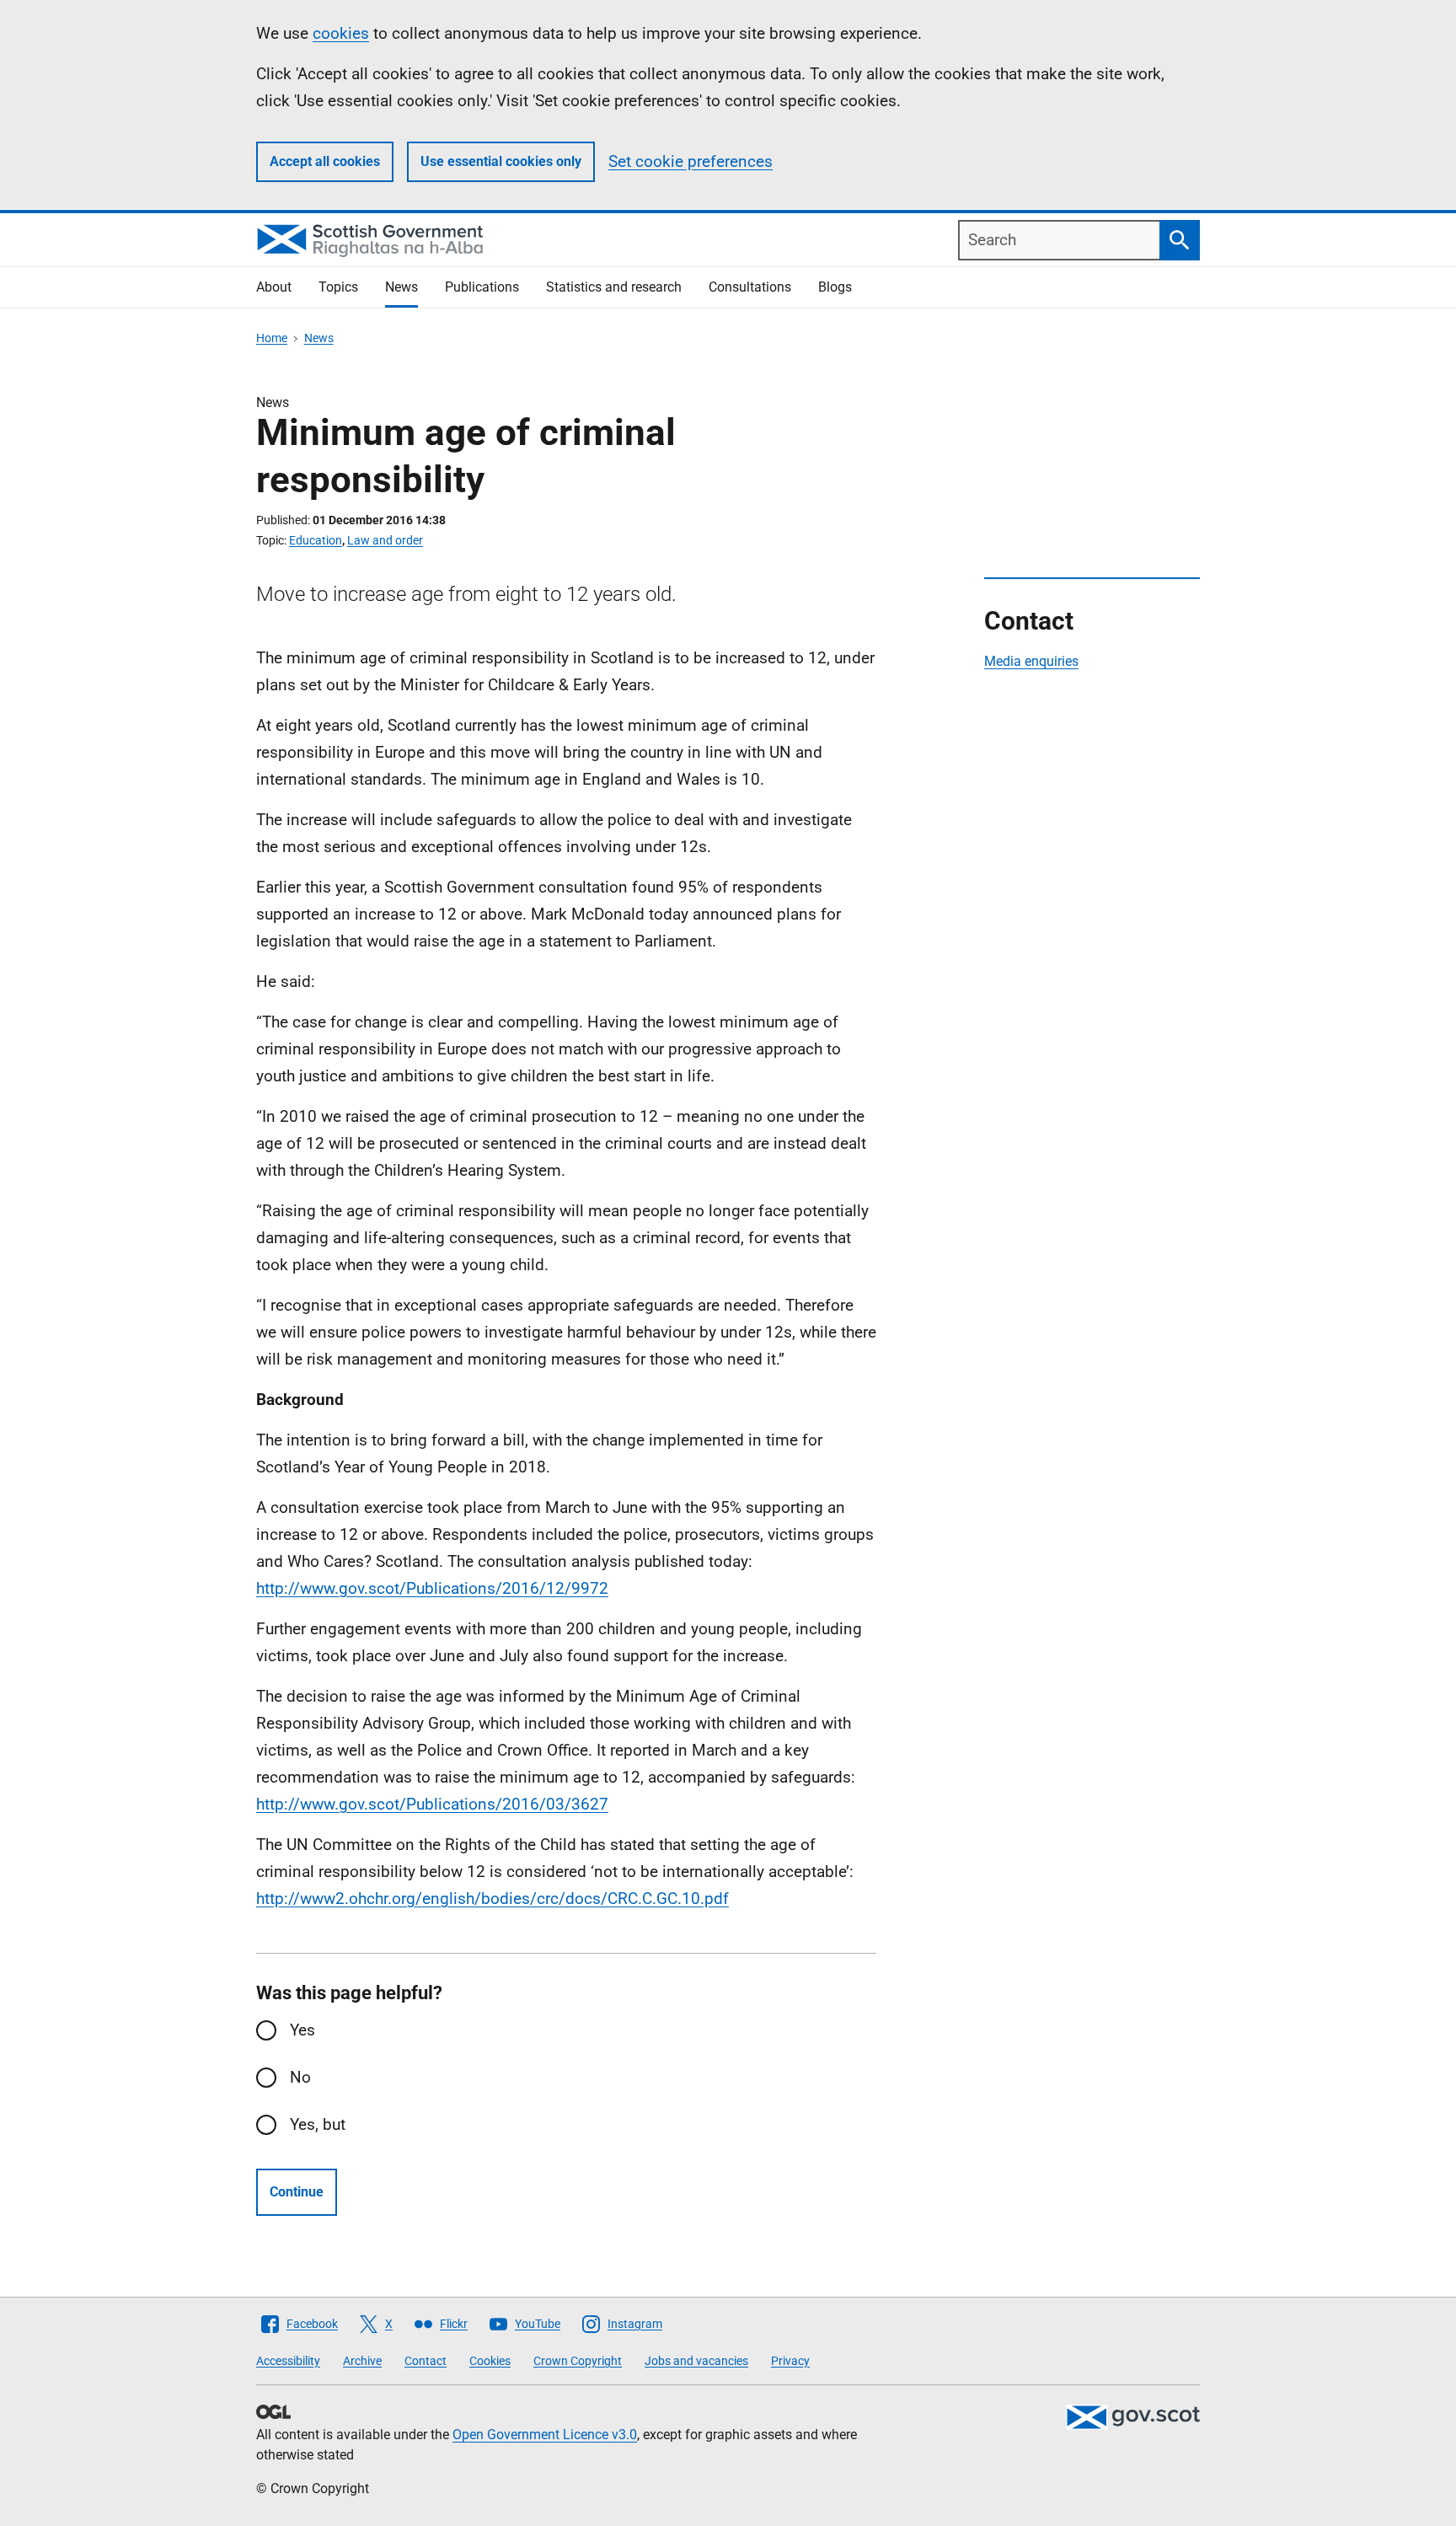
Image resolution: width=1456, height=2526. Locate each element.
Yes (302, 2030)
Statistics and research (614, 287)
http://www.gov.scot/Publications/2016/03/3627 (432, 1804)
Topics (338, 287)
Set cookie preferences (691, 161)
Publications (482, 287)
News (401, 287)
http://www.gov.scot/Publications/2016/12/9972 (432, 1588)
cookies (341, 33)
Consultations (750, 287)
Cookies (490, 2361)
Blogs (835, 287)
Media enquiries (1031, 661)
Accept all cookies (325, 161)
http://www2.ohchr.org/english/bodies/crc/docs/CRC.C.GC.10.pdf (492, 1899)
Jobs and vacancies (696, 2361)
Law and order (385, 540)
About (274, 287)
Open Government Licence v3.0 (545, 2435)
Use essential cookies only (501, 161)
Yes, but (318, 2124)
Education (316, 540)
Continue (297, 2192)
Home (272, 338)
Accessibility (288, 2361)
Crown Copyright (578, 2361)
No (300, 2077)
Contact (426, 2361)
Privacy (790, 2361)
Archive (362, 2361)
